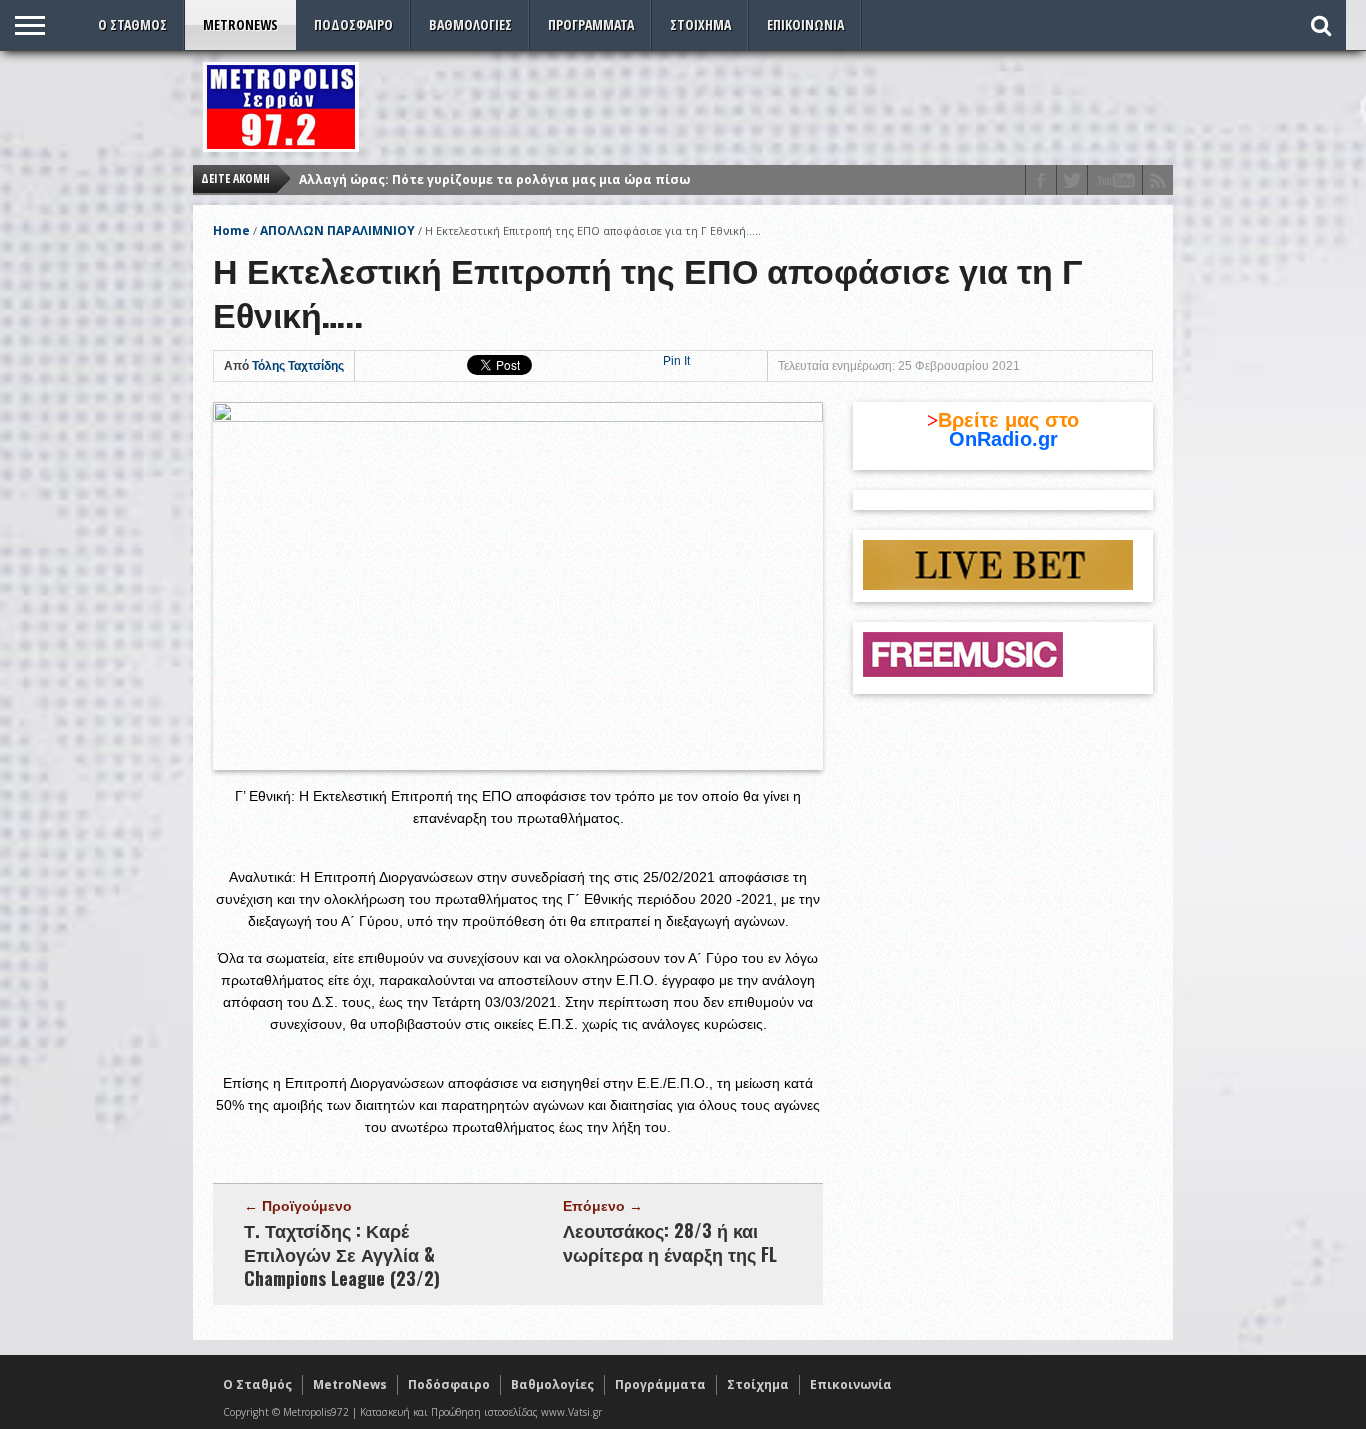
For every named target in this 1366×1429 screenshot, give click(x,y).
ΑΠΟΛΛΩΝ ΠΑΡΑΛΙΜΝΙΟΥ (337, 230)
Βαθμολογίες (470, 24)
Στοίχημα (700, 24)
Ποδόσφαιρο (353, 24)
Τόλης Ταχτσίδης (298, 366)
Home (231, 230)
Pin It (676, 361)
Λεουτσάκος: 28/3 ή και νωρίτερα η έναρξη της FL (670, 1242)
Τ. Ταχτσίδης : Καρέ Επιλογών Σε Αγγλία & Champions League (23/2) (342, 1254)
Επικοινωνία (805, 24)
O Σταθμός (132, 24)
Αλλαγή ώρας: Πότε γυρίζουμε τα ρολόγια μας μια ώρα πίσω (494, 179)
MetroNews (240, 24)
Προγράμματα (591, 24)
